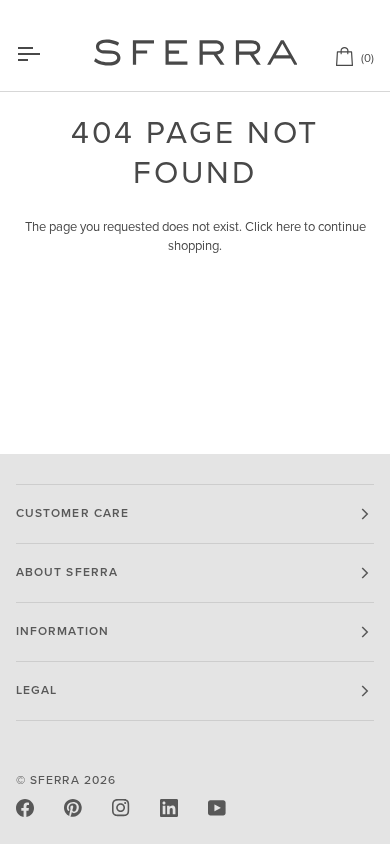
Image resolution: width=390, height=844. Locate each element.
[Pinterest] (73, 808)
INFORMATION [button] (62, 631)
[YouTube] (217, 808)
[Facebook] (25, 808)
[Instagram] (121, 808)
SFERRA (54, 780)
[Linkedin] (169, 808)
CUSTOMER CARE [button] (72, 513)
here (288, 227)
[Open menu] (46, 54)
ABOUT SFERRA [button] (67, 572)
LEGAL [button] (36, 690)
